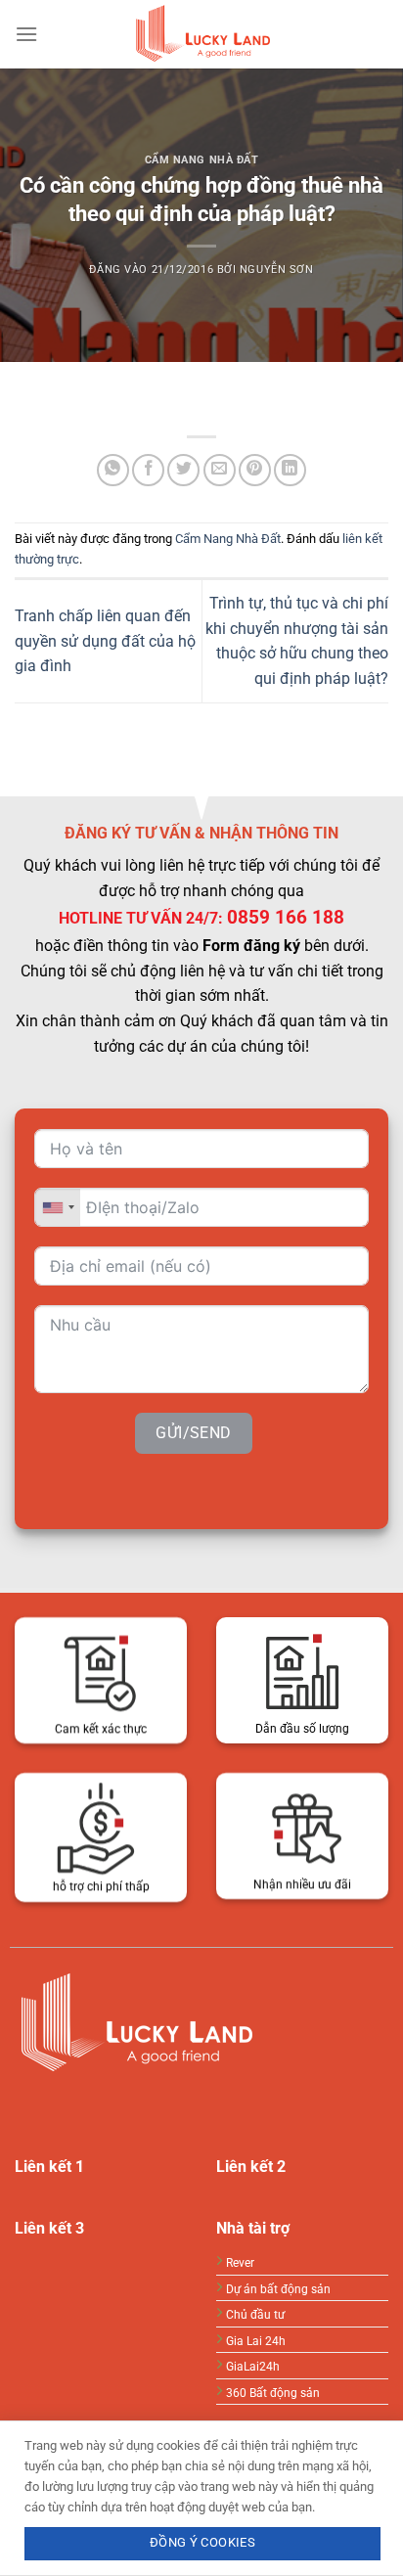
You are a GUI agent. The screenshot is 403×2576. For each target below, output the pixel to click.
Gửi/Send (194, 1433)
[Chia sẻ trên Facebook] (148, 470)
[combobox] (58, 1207)
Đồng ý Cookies (202, 2542)
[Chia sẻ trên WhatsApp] (113, 470)
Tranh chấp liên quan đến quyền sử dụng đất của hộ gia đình (105, 641)
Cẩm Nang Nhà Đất (202, 160)
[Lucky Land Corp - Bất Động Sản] (201, 34)
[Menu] (26, 34)
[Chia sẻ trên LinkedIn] (290, 470)
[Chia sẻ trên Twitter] (183, 470)
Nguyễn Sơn (277, 270)
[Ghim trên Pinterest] (255, 470)
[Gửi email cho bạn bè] (220, 470)
